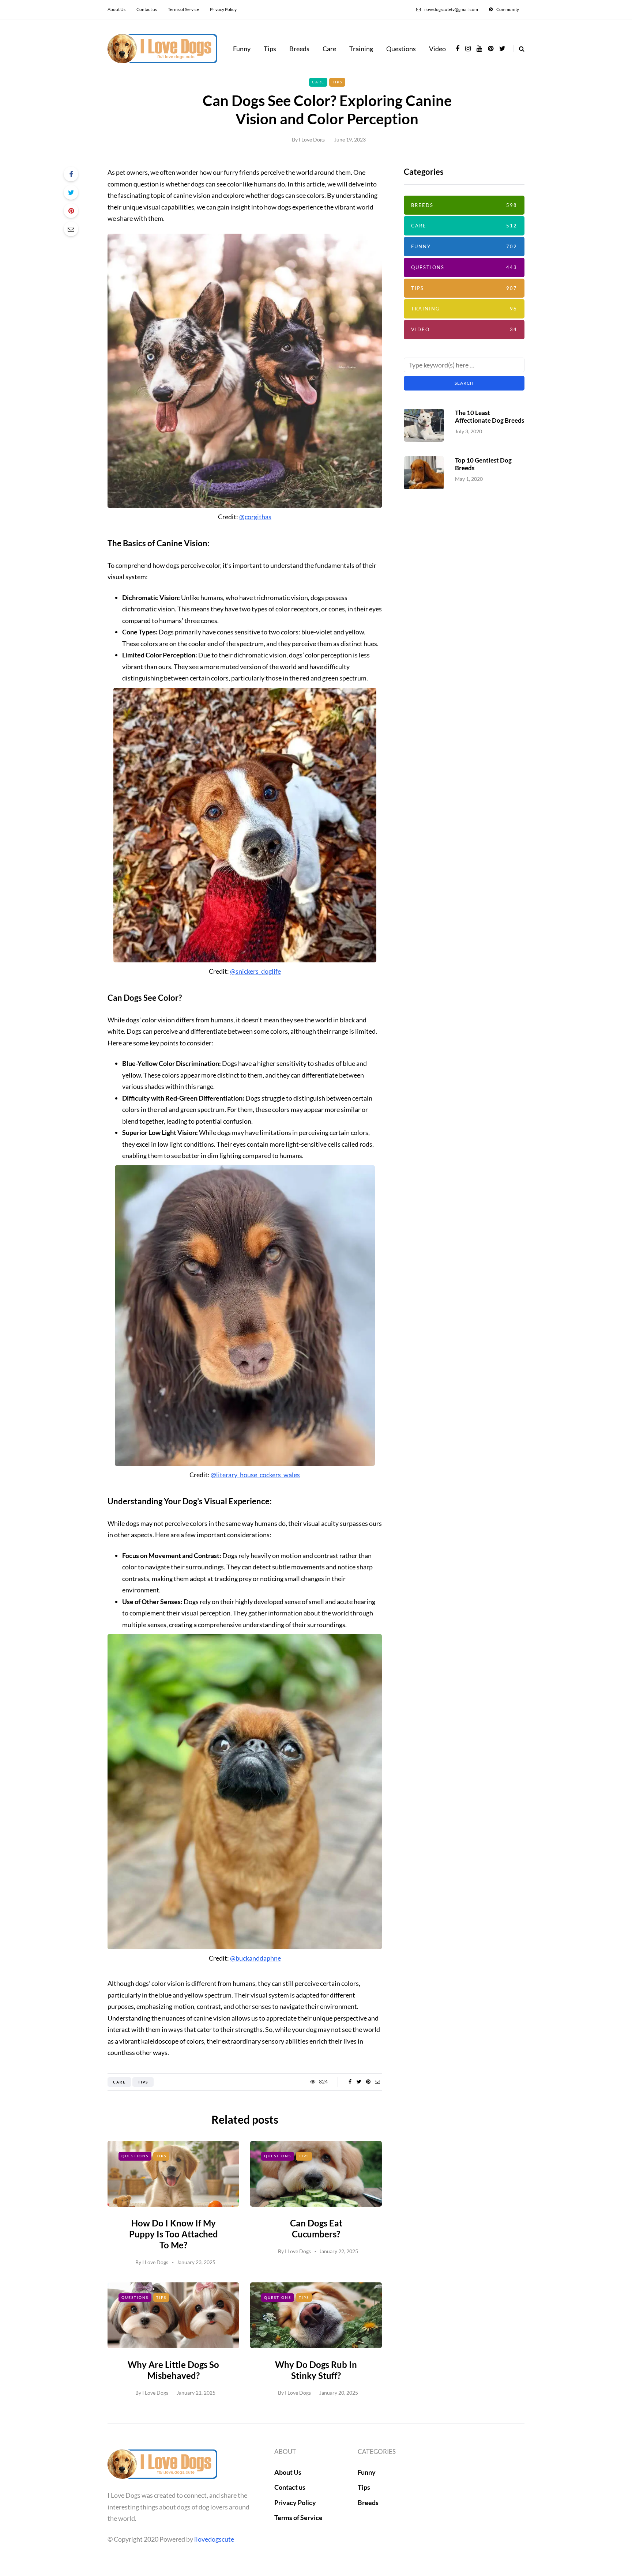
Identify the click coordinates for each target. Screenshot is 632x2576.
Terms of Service (183, 9)
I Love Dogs (312, 139)
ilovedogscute (214, 2539)
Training (361, 49)
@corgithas (255, 517)
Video (437, 49)
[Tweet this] (71, 192)
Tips (270, 49)
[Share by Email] (71, 229)
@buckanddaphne (255, 1958)
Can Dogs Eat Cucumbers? (316, 2228)
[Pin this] (71, 211)
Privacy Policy (223, 9)
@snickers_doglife (255, 971)
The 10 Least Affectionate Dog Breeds (490, 416)
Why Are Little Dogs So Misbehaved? (173, 2370)
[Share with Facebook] (71, 174)
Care (329, 49)
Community (508, 9)
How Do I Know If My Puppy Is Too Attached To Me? (174, 2234)
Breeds (299, 49)
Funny (242, 49)
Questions (401, 49)
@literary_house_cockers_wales (255, 1475)
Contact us (147, 9)
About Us (116, 9)
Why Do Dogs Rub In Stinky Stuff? (316, 2370)
